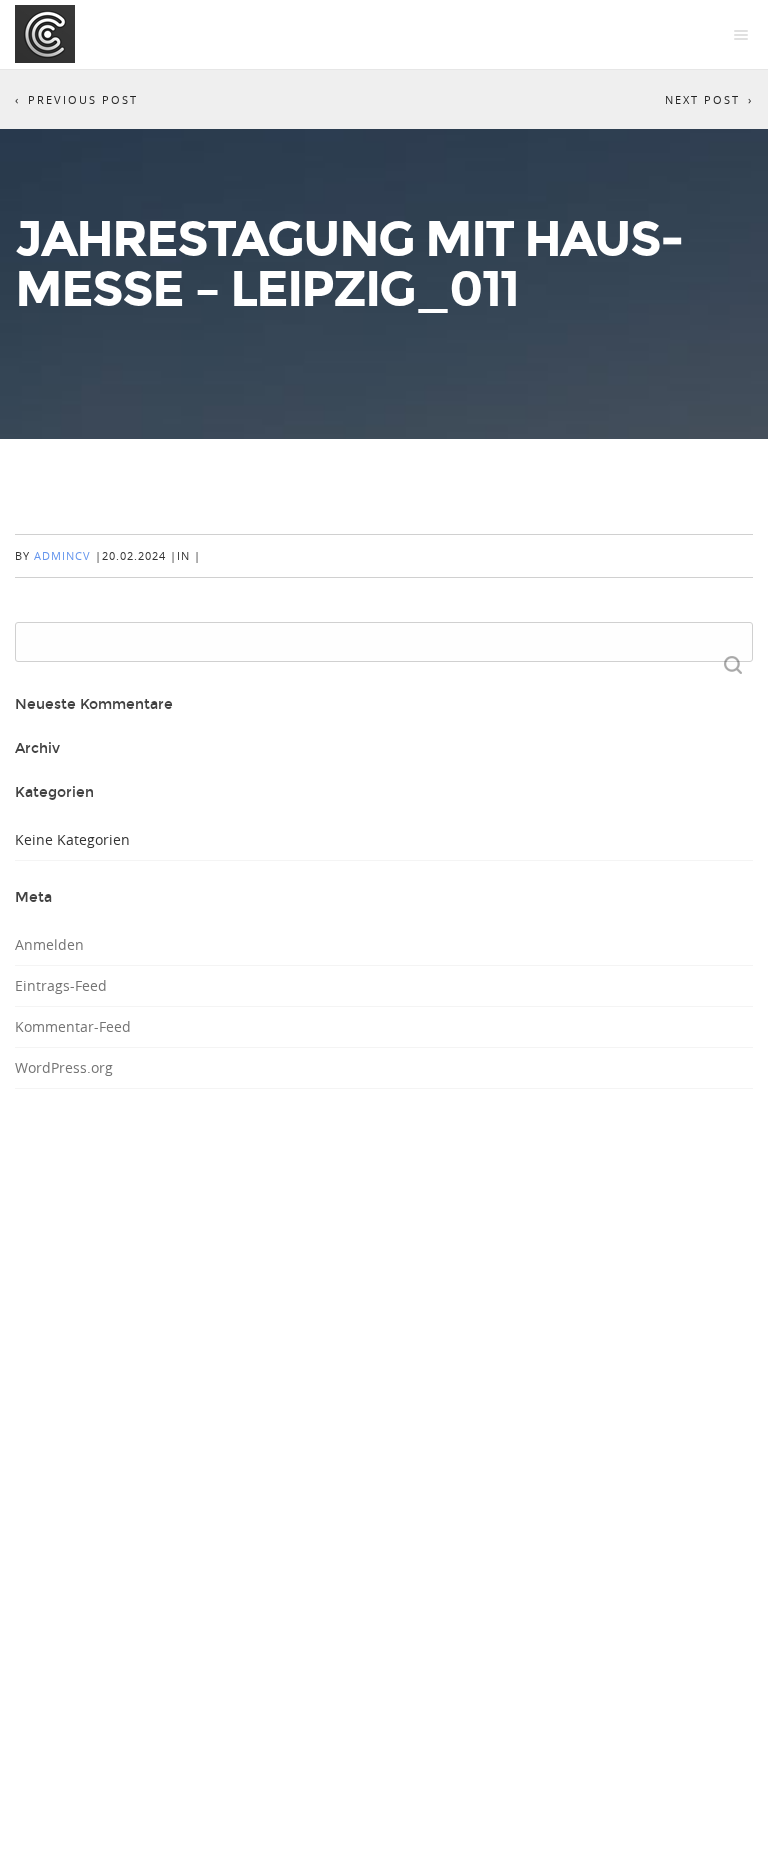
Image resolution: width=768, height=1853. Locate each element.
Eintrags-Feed (61, 985)
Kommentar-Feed (73, 1026)
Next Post (702, 99)
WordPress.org (64, 1067)
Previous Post (83, 99)
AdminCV (62, 555)
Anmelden (49, 944)
